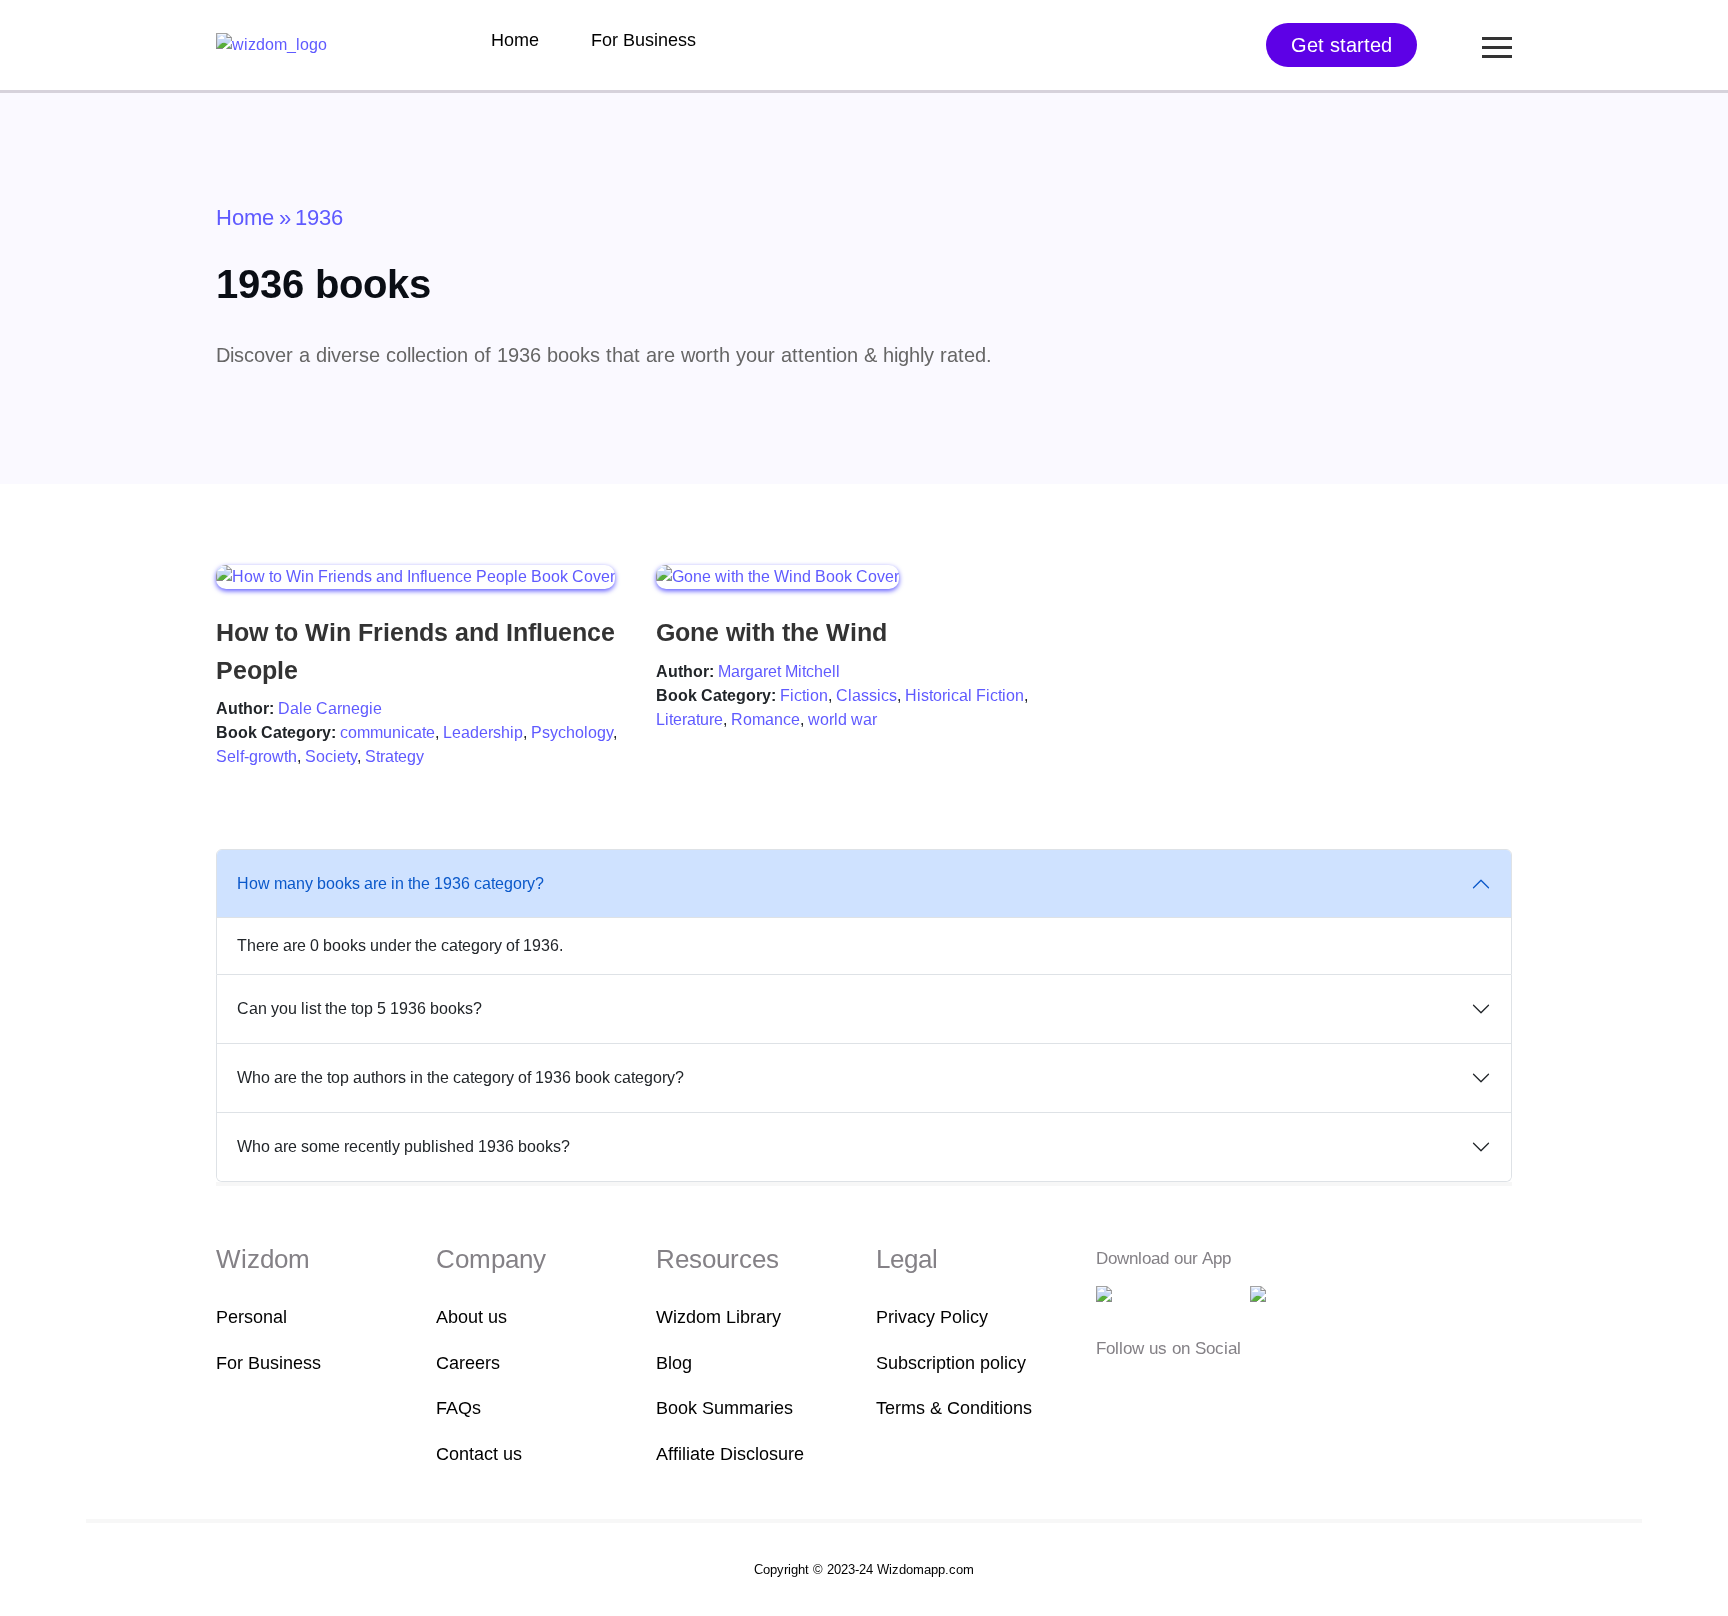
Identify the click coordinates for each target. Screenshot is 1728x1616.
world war (842, 719)
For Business (643, 40)
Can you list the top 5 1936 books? (359, 1008)
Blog (674, 1363)
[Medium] (1140, 1388)
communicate (387, 732)
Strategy (394, 756)
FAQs (458, 1408)
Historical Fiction (964, 695)
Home (515, 40)
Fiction (804, 695)
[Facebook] (1109, 1388)
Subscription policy (951, 1363)
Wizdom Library (718, 1317)
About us (471, 1317)
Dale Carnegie (330, 708)
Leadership (483, 732)
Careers (468, 1363)
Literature (689, 719)
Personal (251, 1317)
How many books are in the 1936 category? (390, 883)
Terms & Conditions (954, 1408)
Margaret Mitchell (779, 671)
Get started (1341, 45)
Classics (866, 695)
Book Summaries (724, 1408)
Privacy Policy (932, 1317)
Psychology (572, 732)
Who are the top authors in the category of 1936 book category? (460, 1077)
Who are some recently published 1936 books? (403, 1146)
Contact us (479, 1454)
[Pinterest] (1229, 1388)
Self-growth (256, 756)
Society (331, 756)
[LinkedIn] (1202, 1388)
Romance (765, 719)
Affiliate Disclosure (730, 1454)
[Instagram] (1171, 1388)
